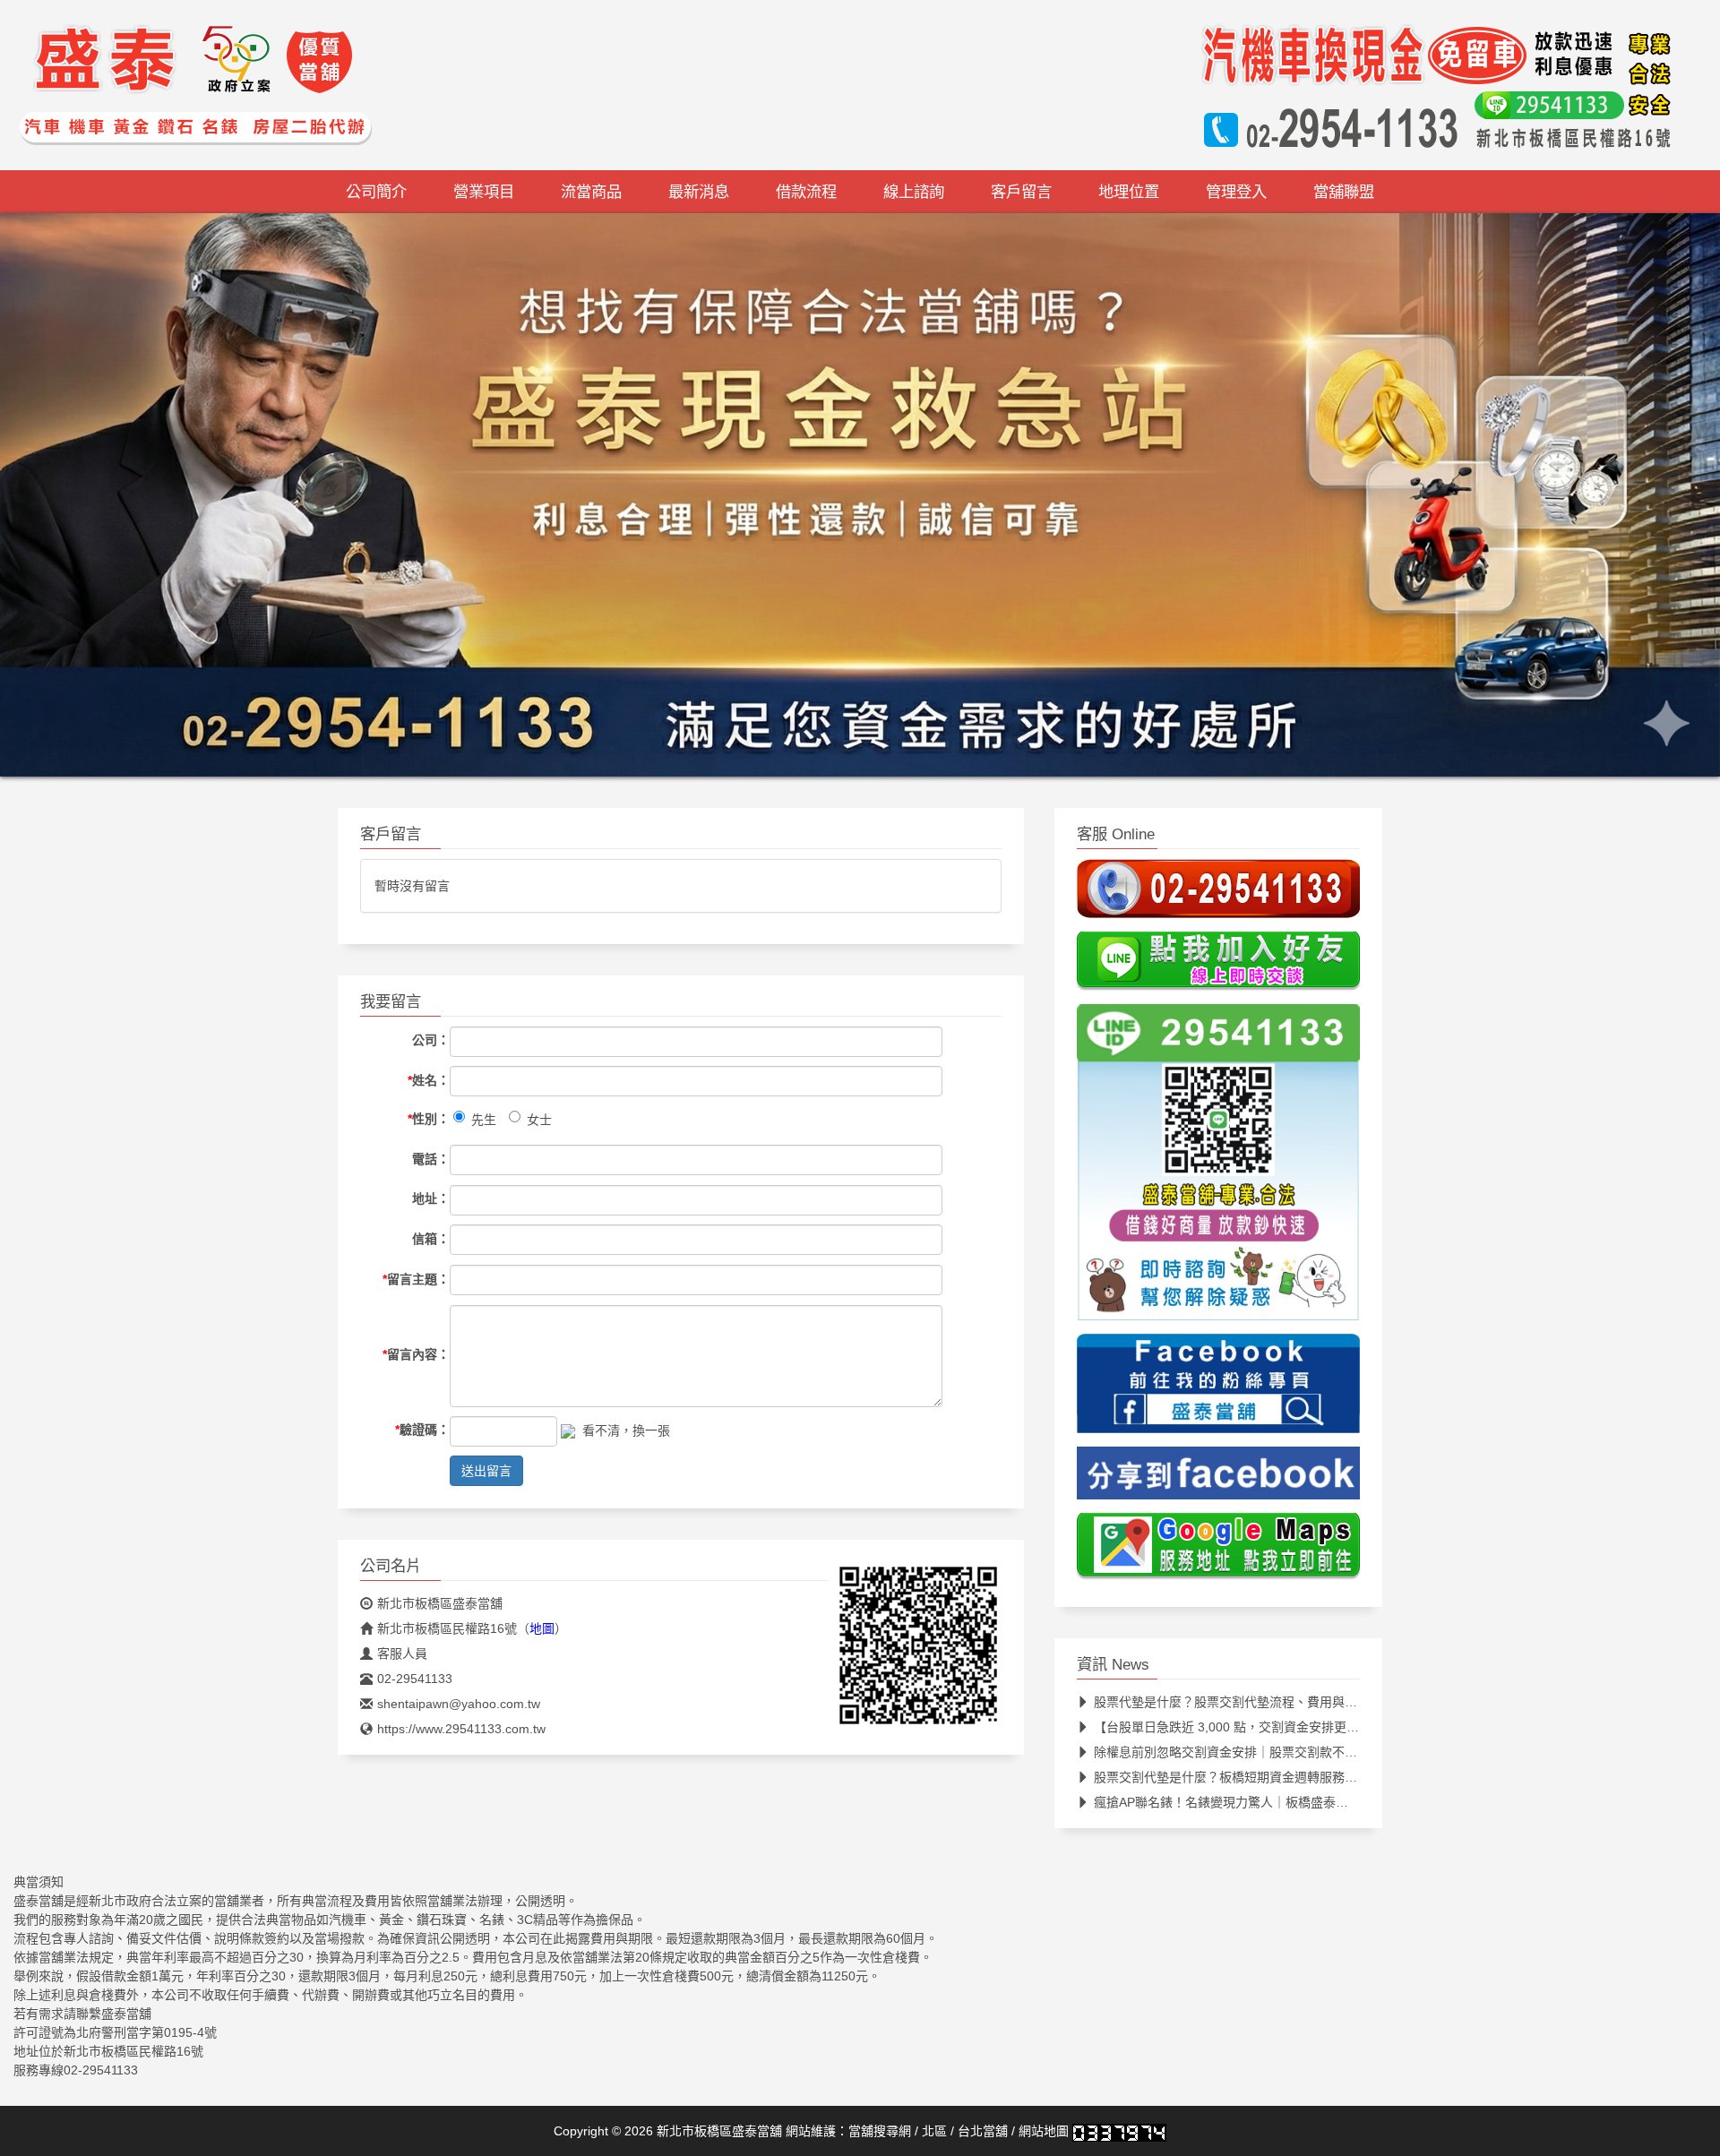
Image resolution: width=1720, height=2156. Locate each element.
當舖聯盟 (1344, 192)
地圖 (542, 1634)
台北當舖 (983, 2136)
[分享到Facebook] (1218, 1483)
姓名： (429, 1085)
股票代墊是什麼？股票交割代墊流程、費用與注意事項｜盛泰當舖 (1276, 1707)
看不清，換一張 (626, 1435)
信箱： (431, 1244)
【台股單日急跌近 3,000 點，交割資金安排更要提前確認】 (1258, 1732)
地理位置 (1129, 192)
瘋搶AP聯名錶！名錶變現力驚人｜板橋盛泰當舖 (1227, 1808)
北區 (934, 2136)
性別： (429, 1123)
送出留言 (486, 1476)
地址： (431, 1204)
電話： (431, 1164)
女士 (539, 1125)
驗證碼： (422, 1435)
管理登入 (1236, 192)
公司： (431, 1045)
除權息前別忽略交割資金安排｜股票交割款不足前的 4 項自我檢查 (1277, 1757)
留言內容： (416, 1360)
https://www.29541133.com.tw (461, 1734)
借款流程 (806, 192)
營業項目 (484, 192)
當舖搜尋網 (880, 2136)
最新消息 (699, 192)
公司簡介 (376, 192)
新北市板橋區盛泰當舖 (440, 1609)
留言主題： (416, 1284)
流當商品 (591, 192)
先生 (484, 1125)
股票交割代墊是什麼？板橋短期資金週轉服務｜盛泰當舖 (1251, 1782)
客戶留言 (1021, 192)
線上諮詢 (914, 192)
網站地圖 (1044, 2136)
